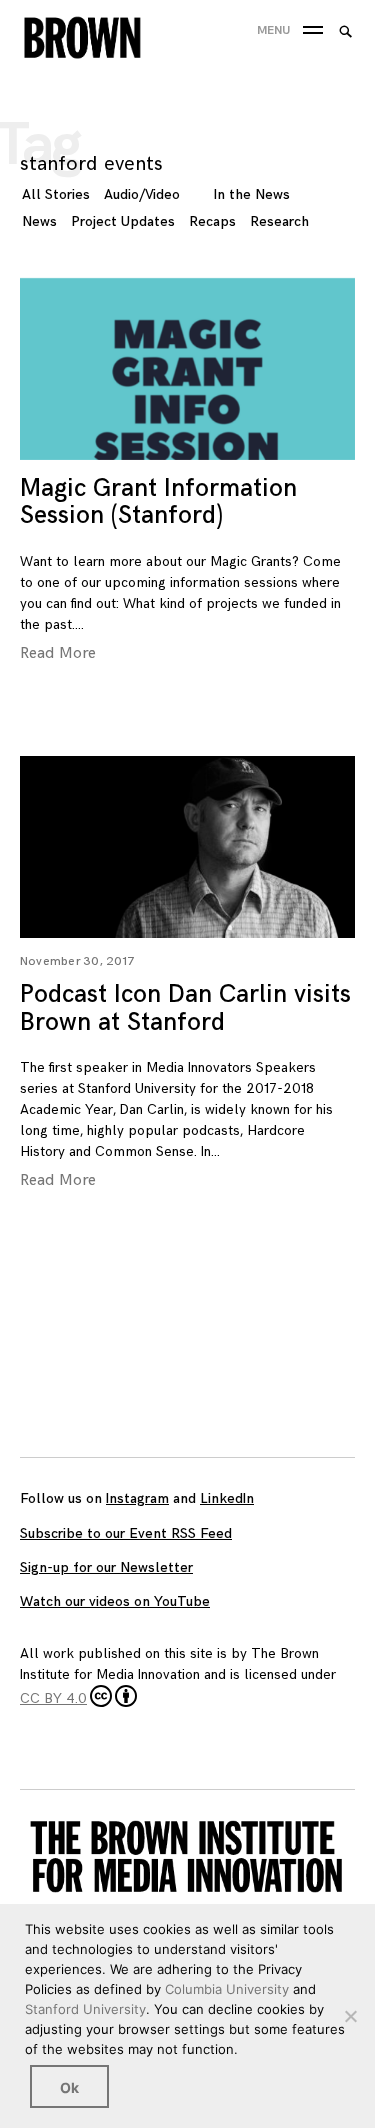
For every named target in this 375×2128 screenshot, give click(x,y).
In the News (252, 194)
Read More (58, 653)
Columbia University (227, 1989)
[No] (350, 2016)
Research (279, 221)
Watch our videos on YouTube (115, 1601)
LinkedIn (227, 1498)
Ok (69, 2087)
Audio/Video (142, 194)
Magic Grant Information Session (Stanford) (158, 502)
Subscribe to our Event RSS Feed (126, 1533)
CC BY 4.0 (53, 1698)
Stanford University (85, 2009)
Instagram (137, 1498)
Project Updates (123, 221)
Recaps (212, 221)
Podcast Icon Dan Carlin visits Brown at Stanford (185, 1008)
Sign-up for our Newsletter (106, 1567)
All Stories (56, 194)
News (39, 221)
